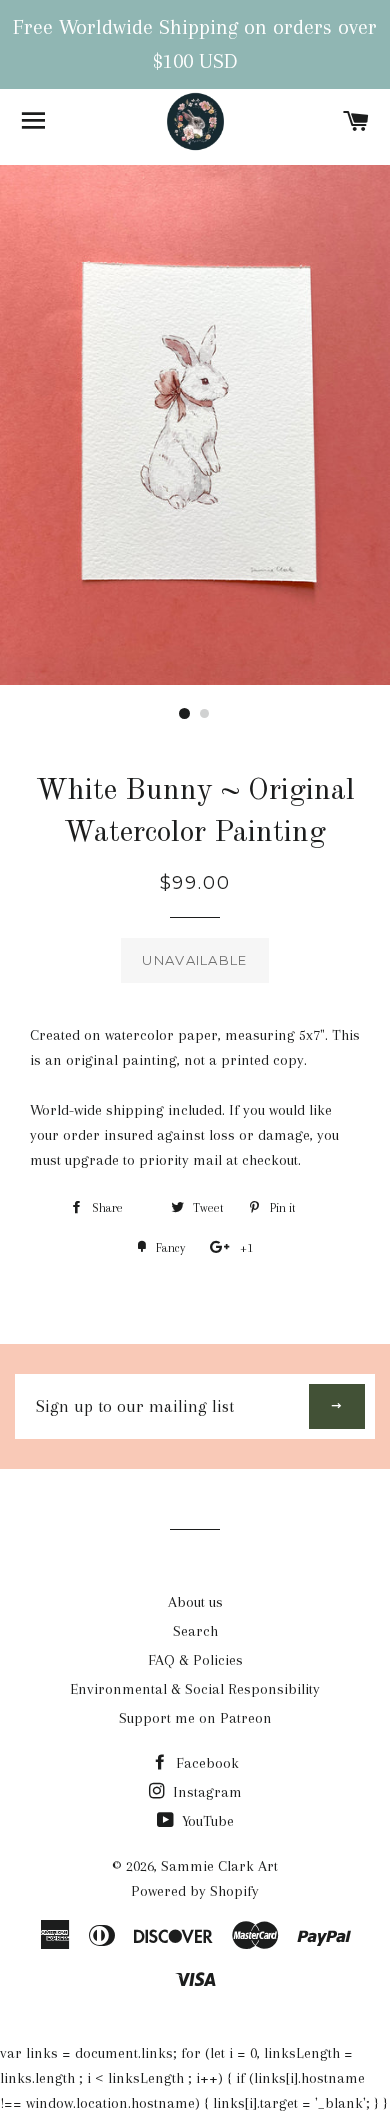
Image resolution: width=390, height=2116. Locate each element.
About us (195, 1602)
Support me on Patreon (195, 1718)
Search (195, 1631)
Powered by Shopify (195, 1891)
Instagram (205, 1792)
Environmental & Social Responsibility (195, 1689)
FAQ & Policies (195, 1660)
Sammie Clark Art (219, 1866)
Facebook (205, 1763)
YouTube (206, 1821)
